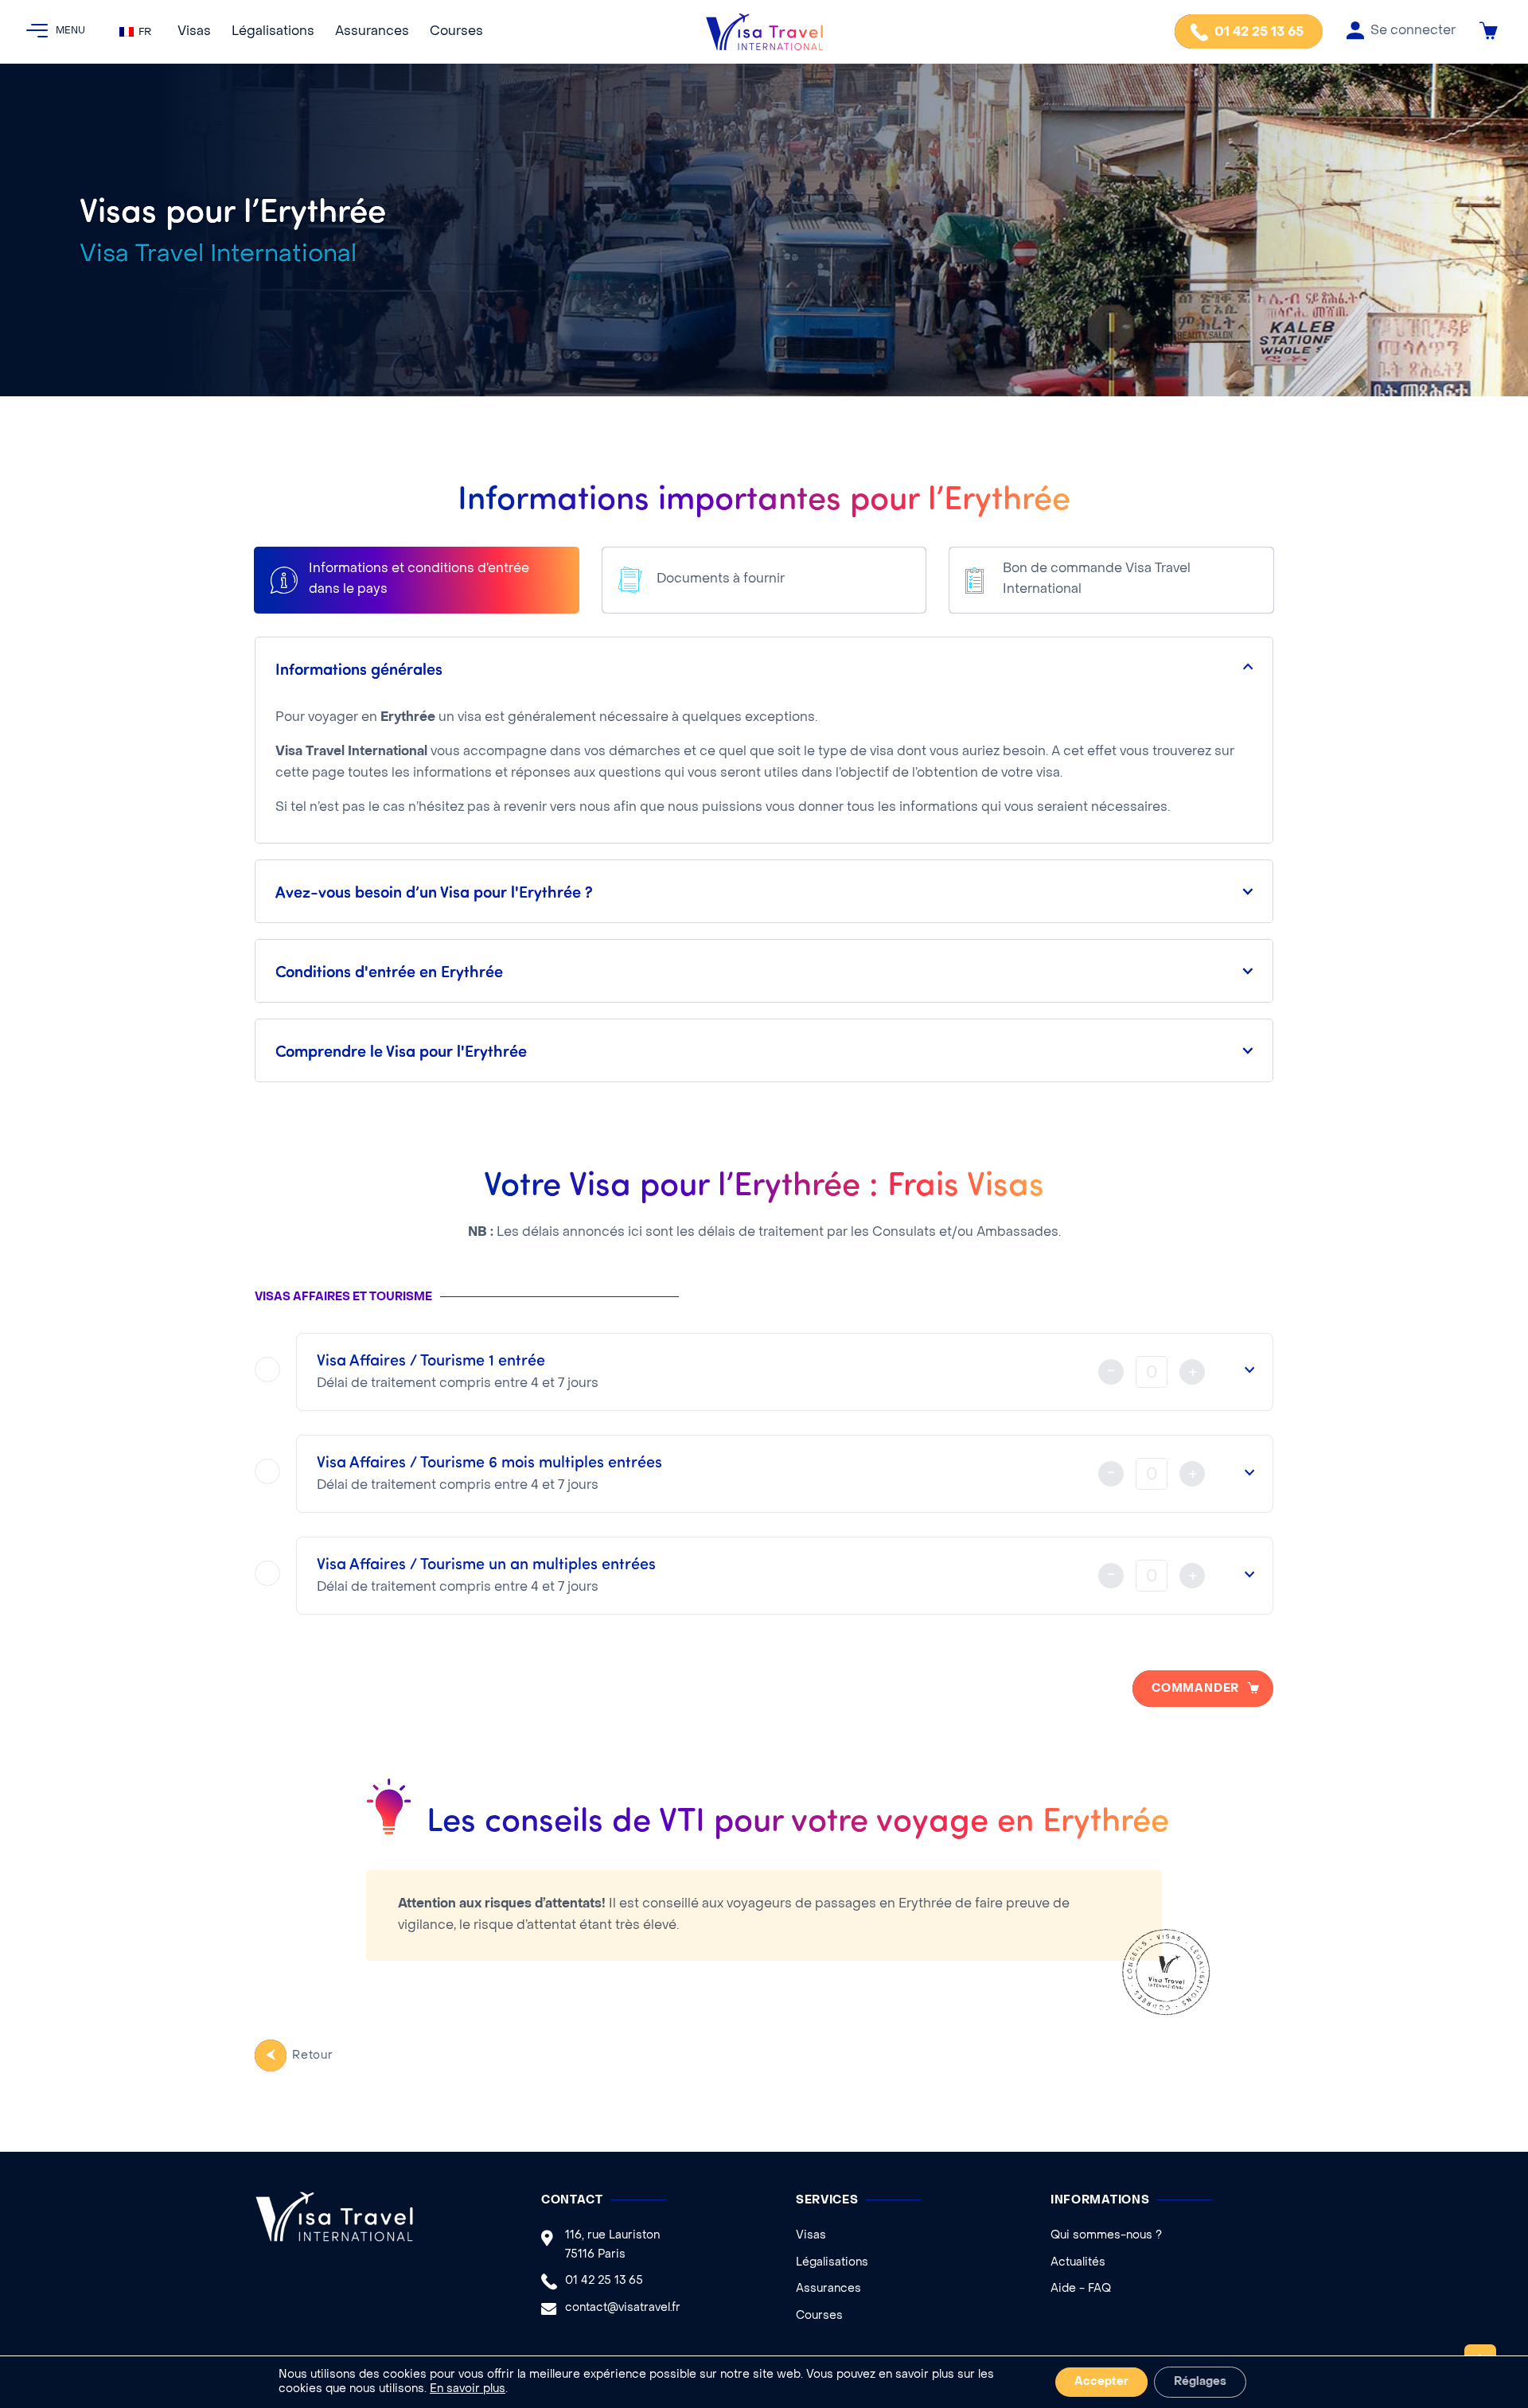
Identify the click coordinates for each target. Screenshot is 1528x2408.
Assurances (372, 32)
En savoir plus (468, 2389)
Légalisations (273, 32)
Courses (456, 32)
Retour (313, 2056)
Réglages (1200, 2382)
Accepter (1101, 2382)
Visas (194, 32)
